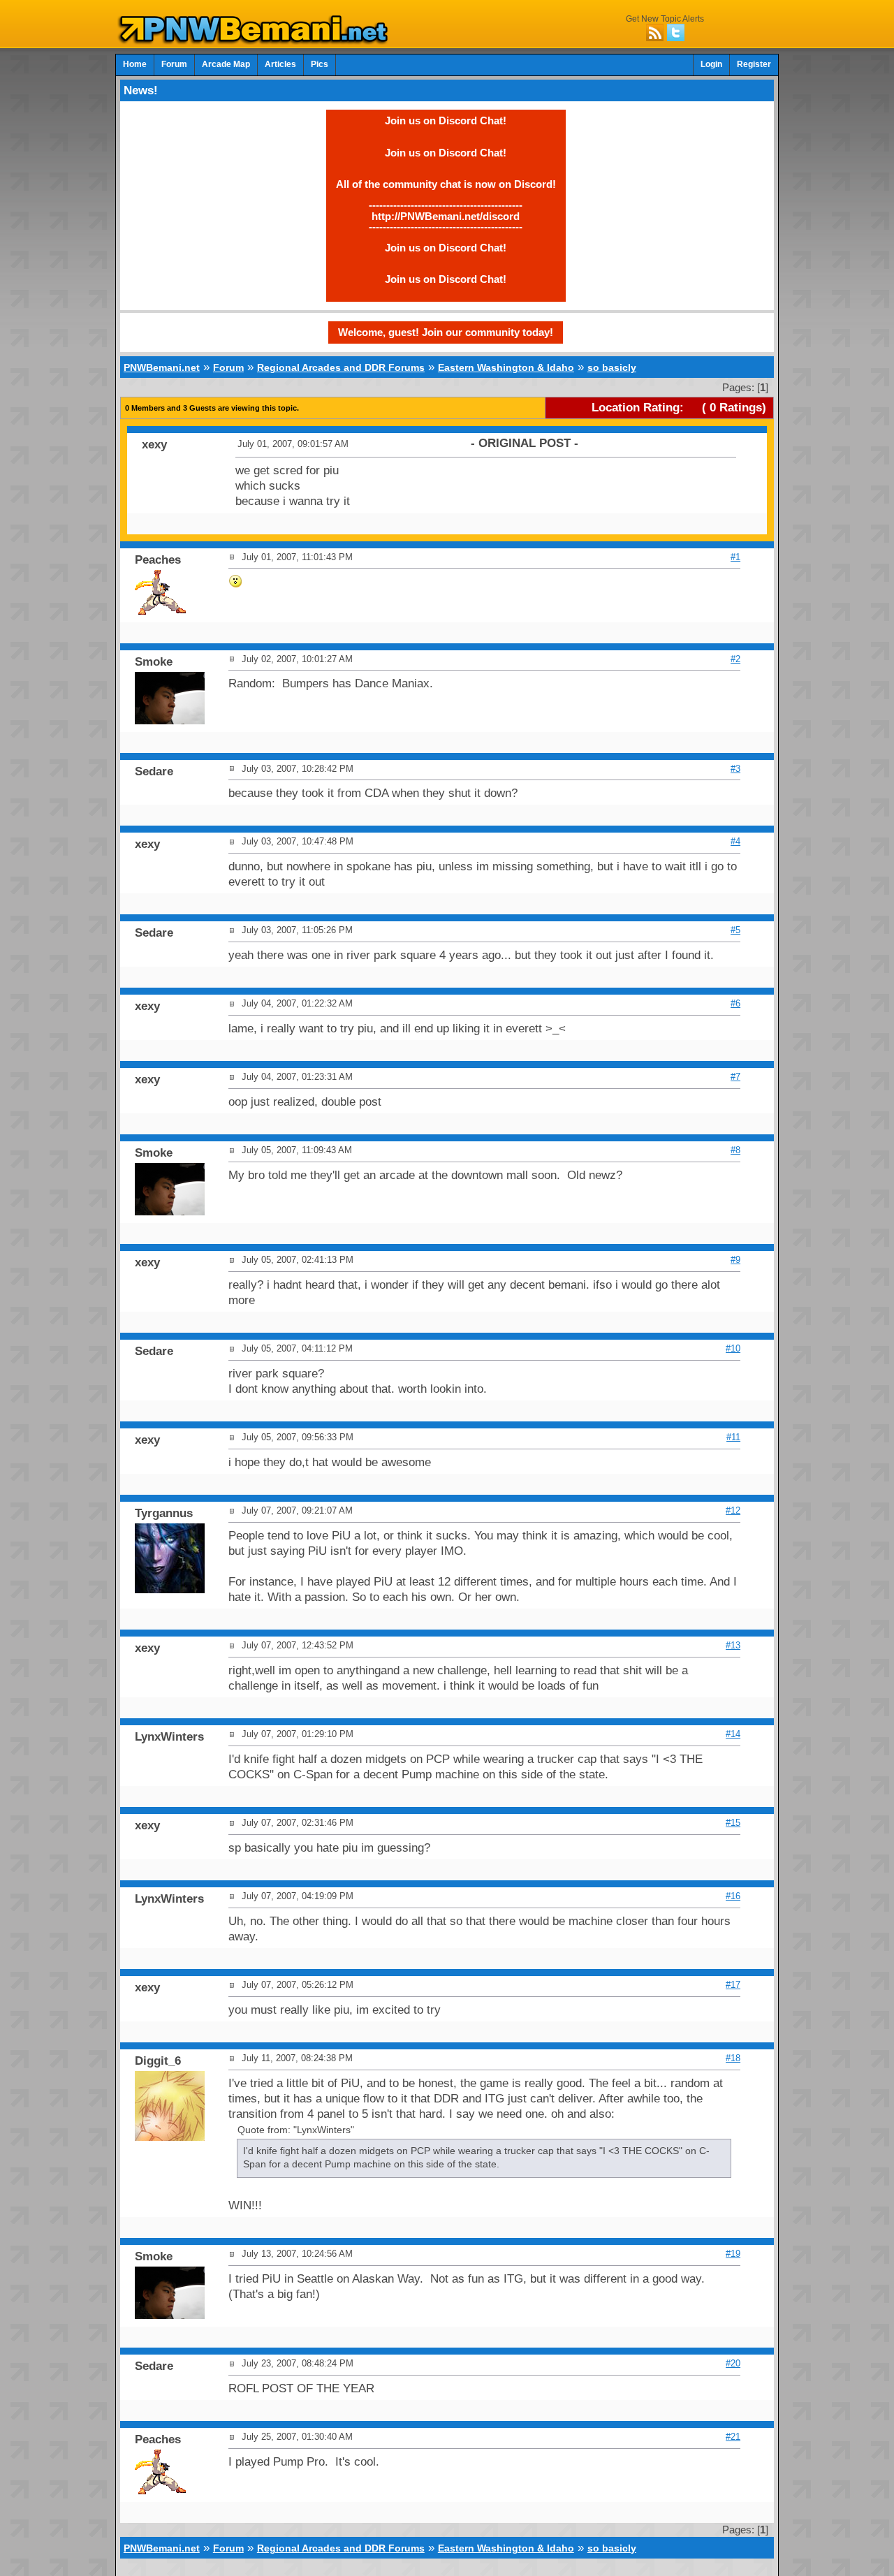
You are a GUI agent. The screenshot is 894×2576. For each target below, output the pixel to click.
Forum (174, 64)
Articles (280, 64)
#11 (733, 1437)
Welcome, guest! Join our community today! (446, 332)
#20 (733, 2363)
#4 (735, 841)
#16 (733, 1896)
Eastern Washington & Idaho (506, 367)
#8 (735, 1150)
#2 (735, 659)
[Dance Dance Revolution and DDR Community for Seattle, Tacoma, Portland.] (257, 41)
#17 (733, 1985)
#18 (733, 2058)
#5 (735, 930)
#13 (733, 1645)
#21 (733, 2437)
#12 (733, 1510)
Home (135, 64)
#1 (735, 557)
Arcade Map (226, 64)
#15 (733, 1823)
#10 (733, 1348)
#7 (735, 1077)
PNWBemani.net (162, 367)
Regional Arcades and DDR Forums (341, 367)
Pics (320, 64)
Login (711, 64)
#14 (733, 1734)
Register (754, 64)
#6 (735, 1003)
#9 (735, 1260)
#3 (735, 769)
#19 (733, 2254)
